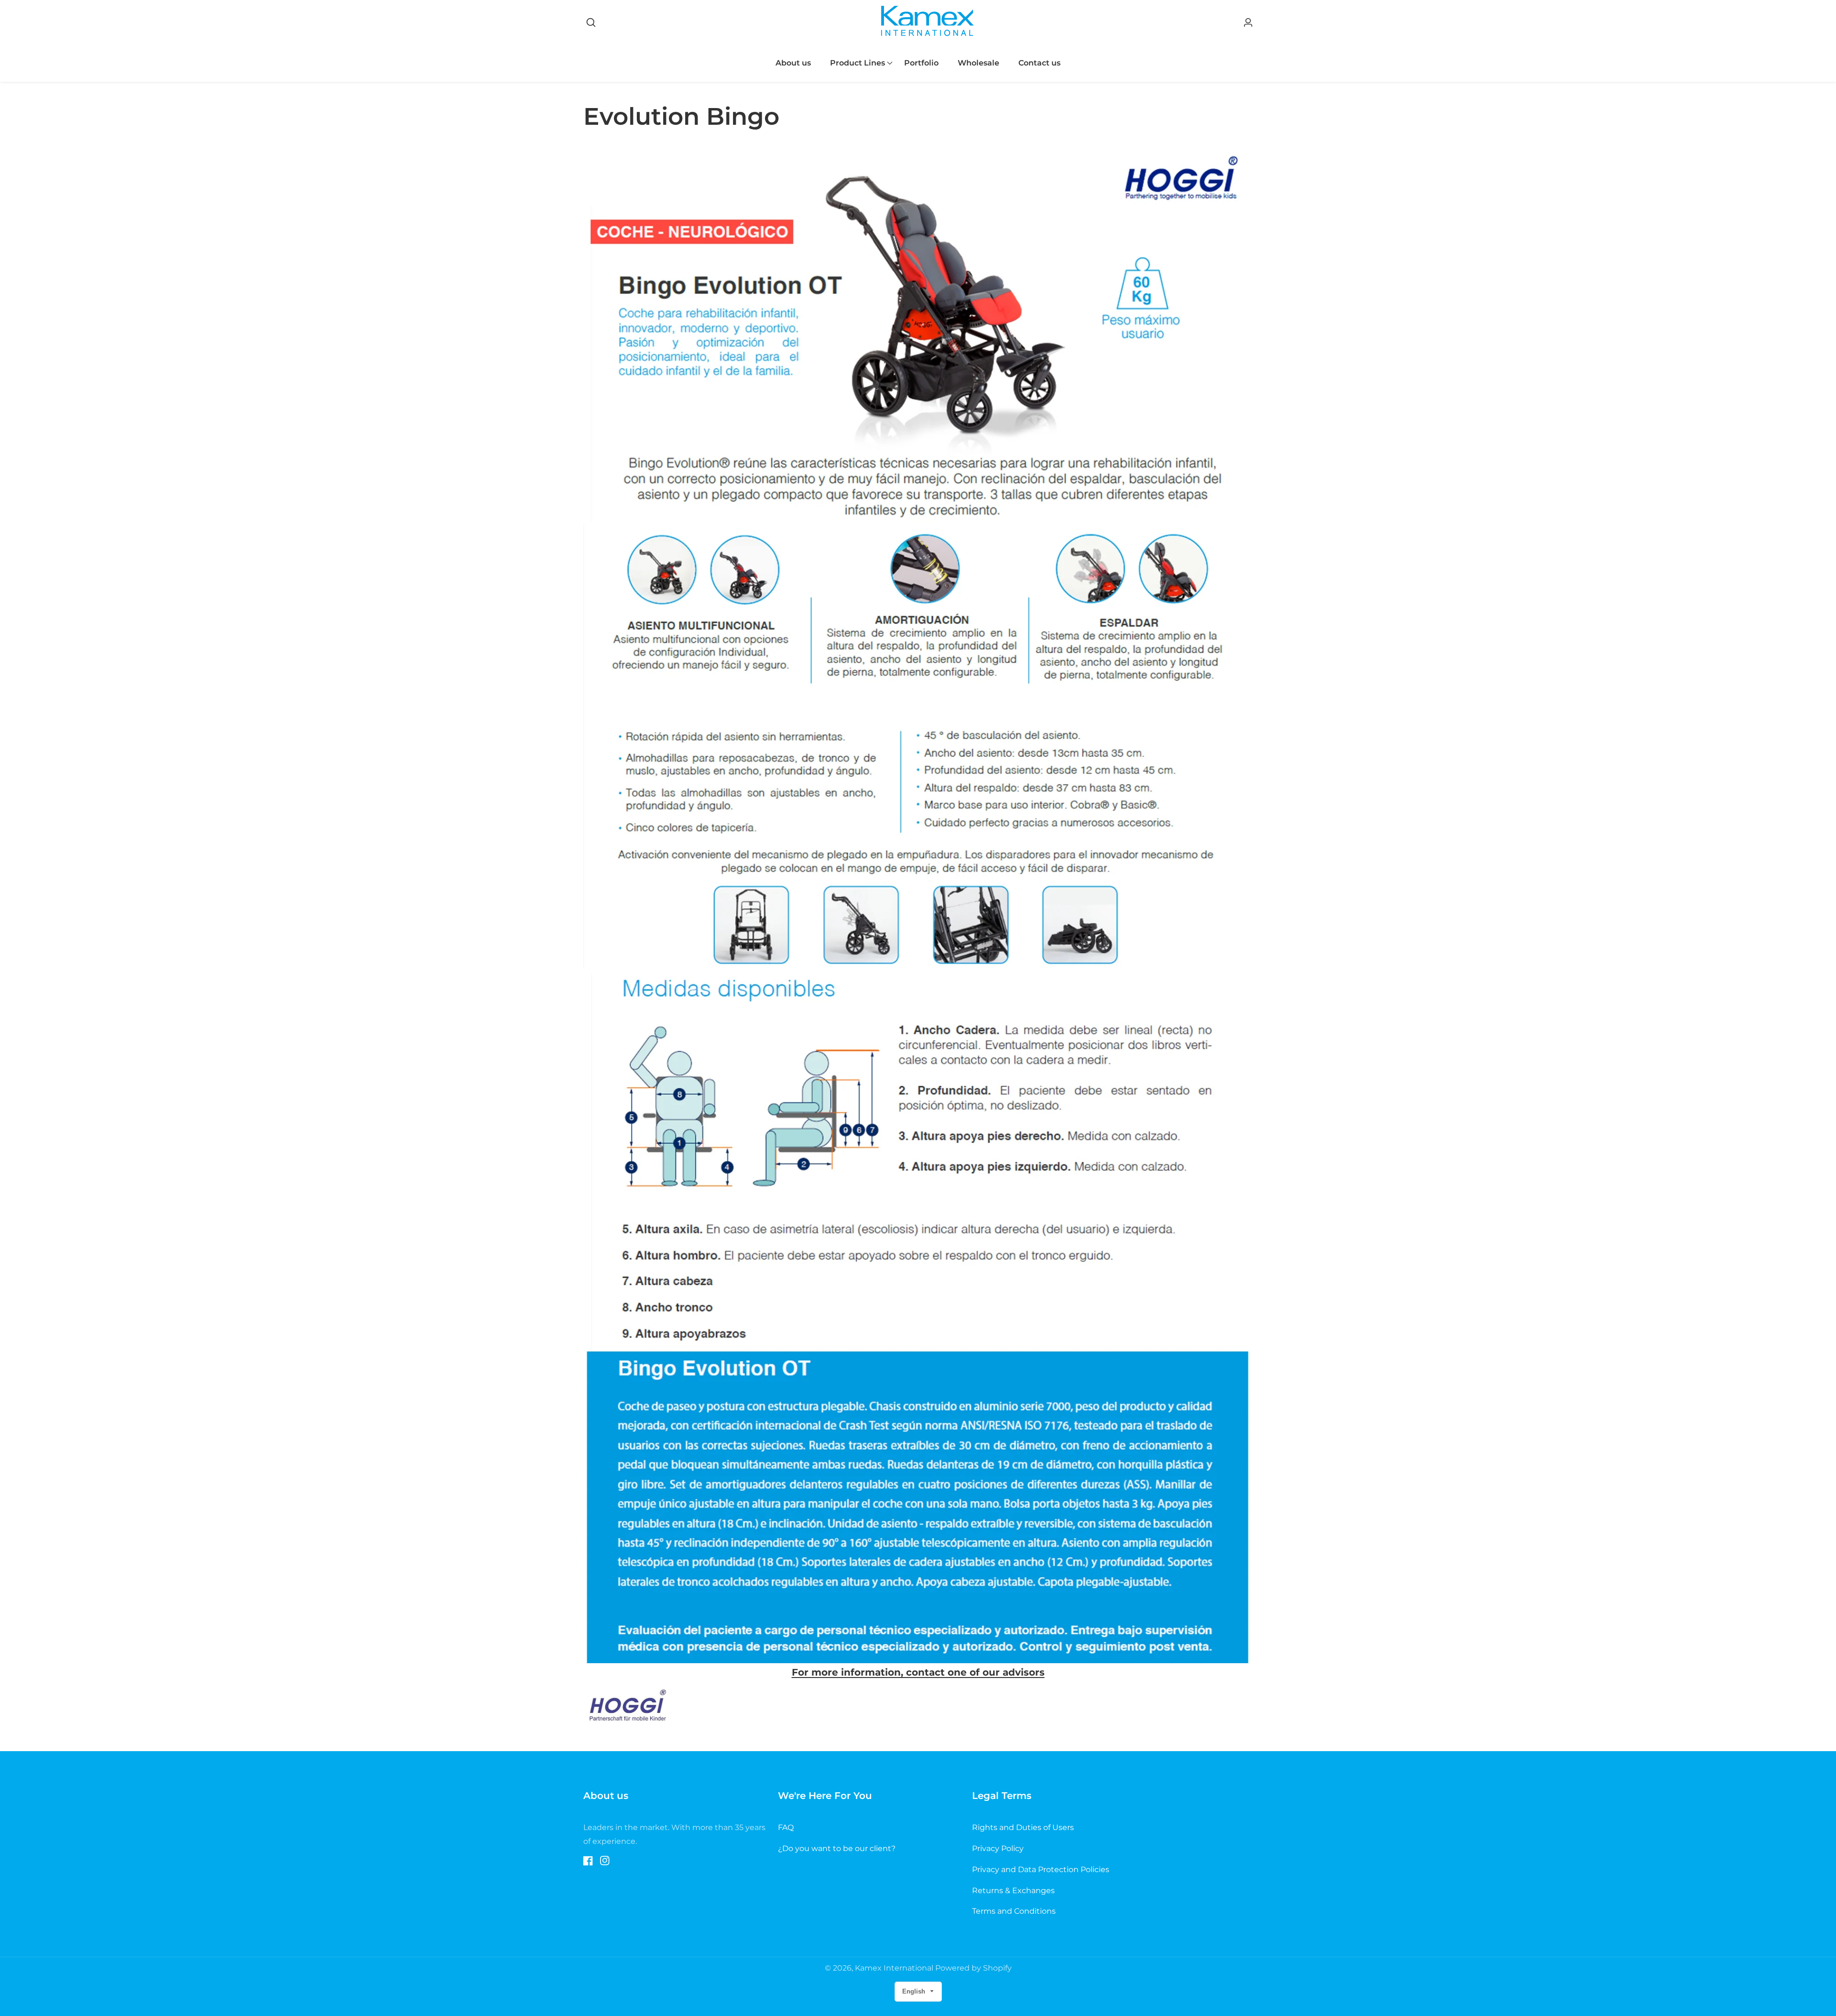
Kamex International (894, 1968)
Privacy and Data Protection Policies (1041, 1869)
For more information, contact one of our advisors (918, 1672)
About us (793, 63)
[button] (858, 63)
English (915, 1991)
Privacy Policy (998, 1848)
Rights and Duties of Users (1023, 1827)
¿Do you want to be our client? (837, 1848)
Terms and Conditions (1014, 1911)
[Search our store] (591, 22)
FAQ (786, 1827)
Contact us (1039, 63)
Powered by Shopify (973, 1968)
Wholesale (978, 63)
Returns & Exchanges (1013, 1891)
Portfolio (921, 63)
